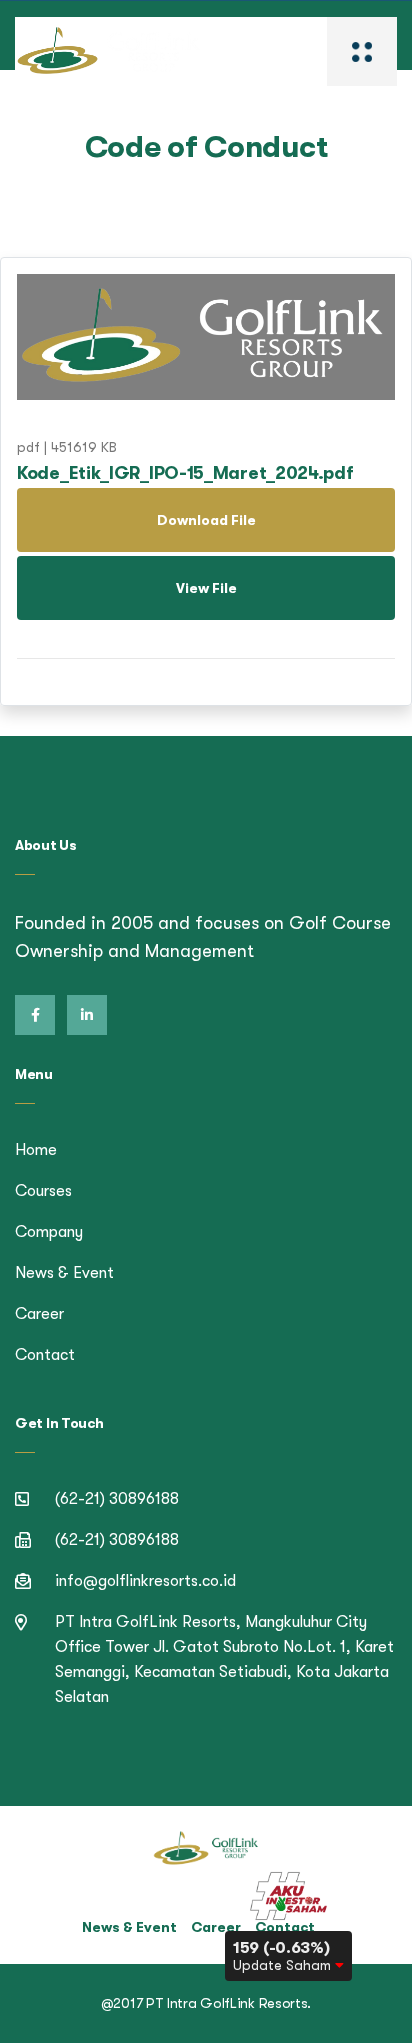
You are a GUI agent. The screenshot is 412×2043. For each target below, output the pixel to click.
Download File (206, 520)
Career (39, 1314)
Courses (43, 1191)
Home (36, 1150)
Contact (45, 1355)
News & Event (64, 1273)
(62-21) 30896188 (117, 1499)
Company (49, 1232)
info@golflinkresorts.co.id (145, 1581)
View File (206, 588)
